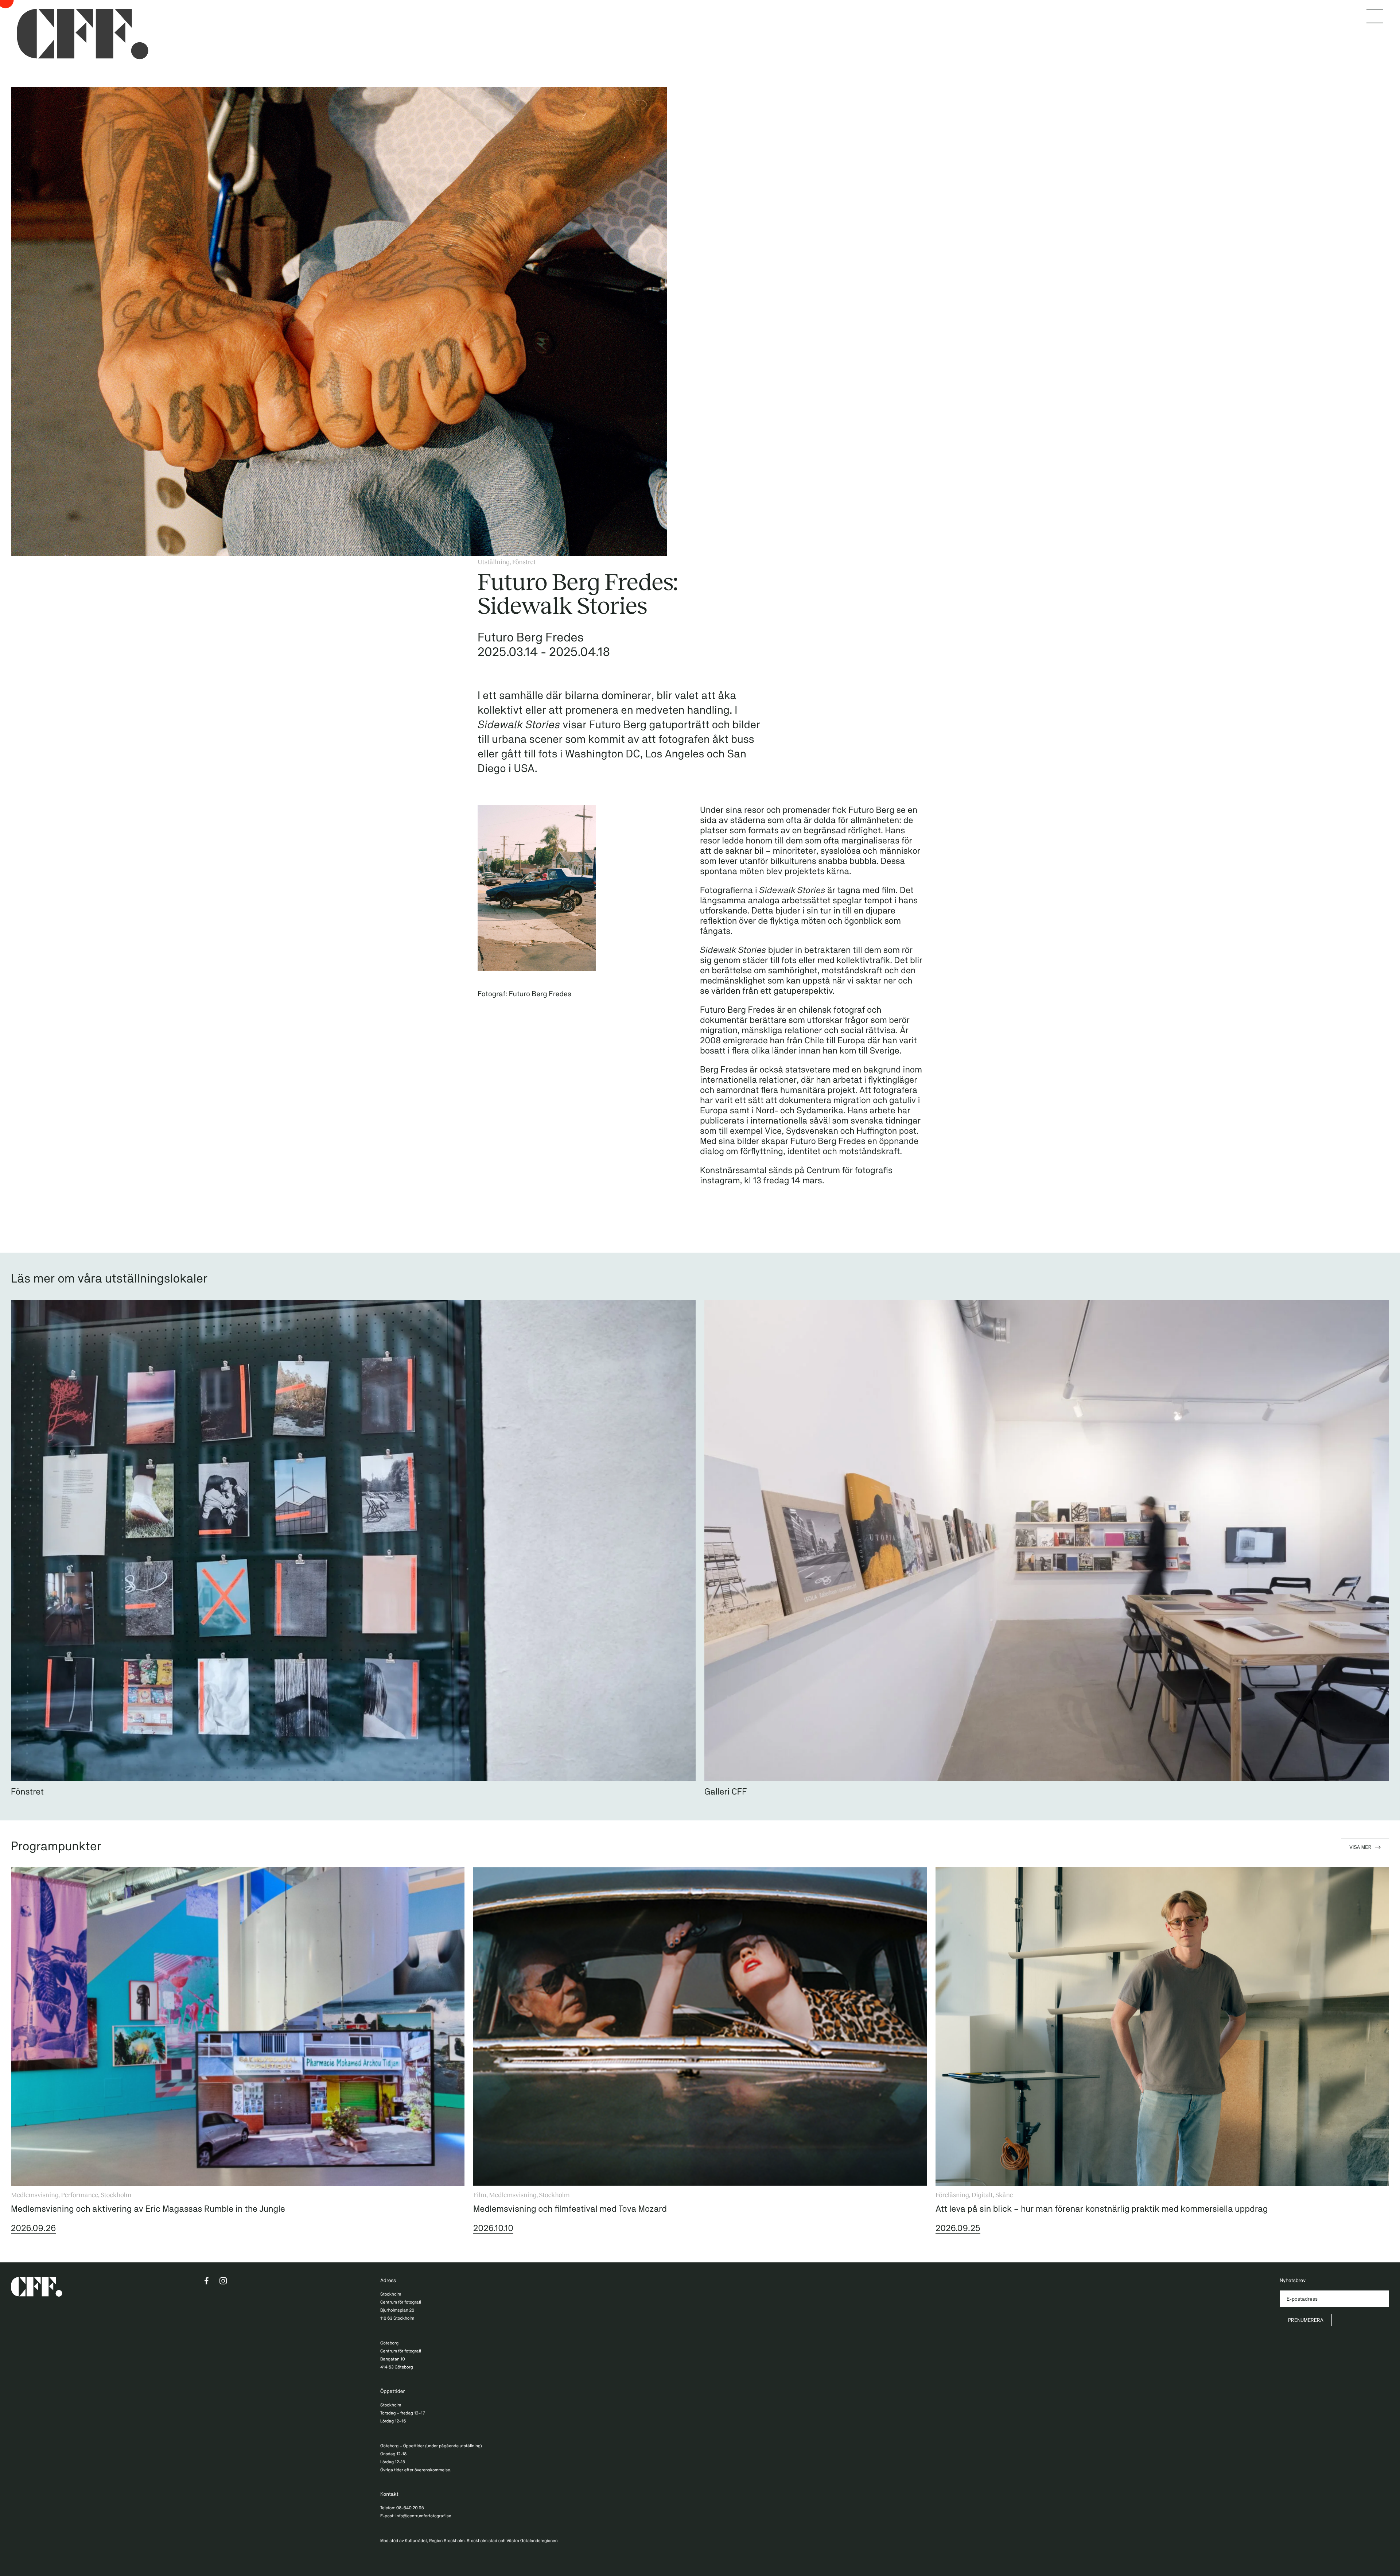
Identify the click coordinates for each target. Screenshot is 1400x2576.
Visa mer (1360, 1847)
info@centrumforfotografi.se (423, 2516)
